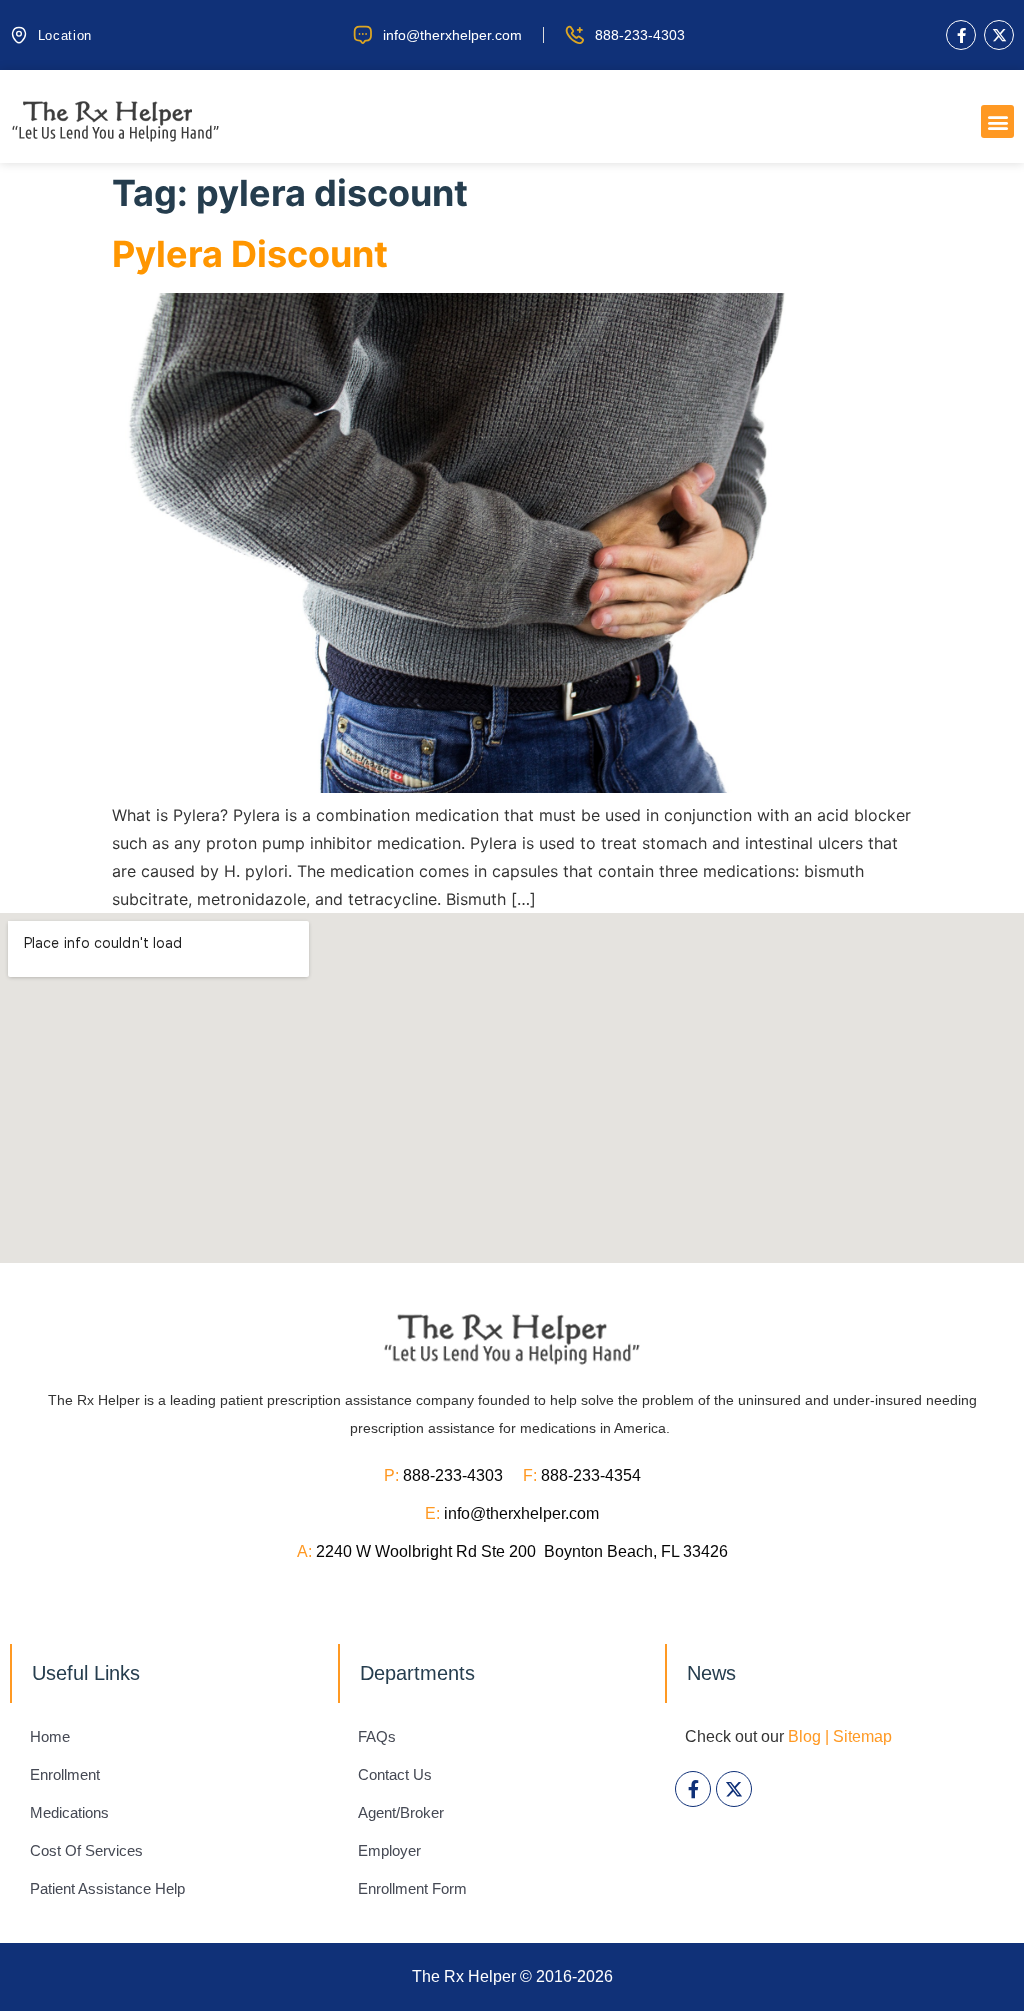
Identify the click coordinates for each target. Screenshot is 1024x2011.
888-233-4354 (591, 1475)
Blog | (808, 1736)
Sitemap (862, 1736)
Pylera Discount (250, 254)
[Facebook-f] (961, 35)
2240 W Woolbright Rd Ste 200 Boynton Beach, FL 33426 (522, 1551)
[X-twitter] (999, 35)
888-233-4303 (463, 1475)
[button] (997, 121)
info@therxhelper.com (521, 1513)
